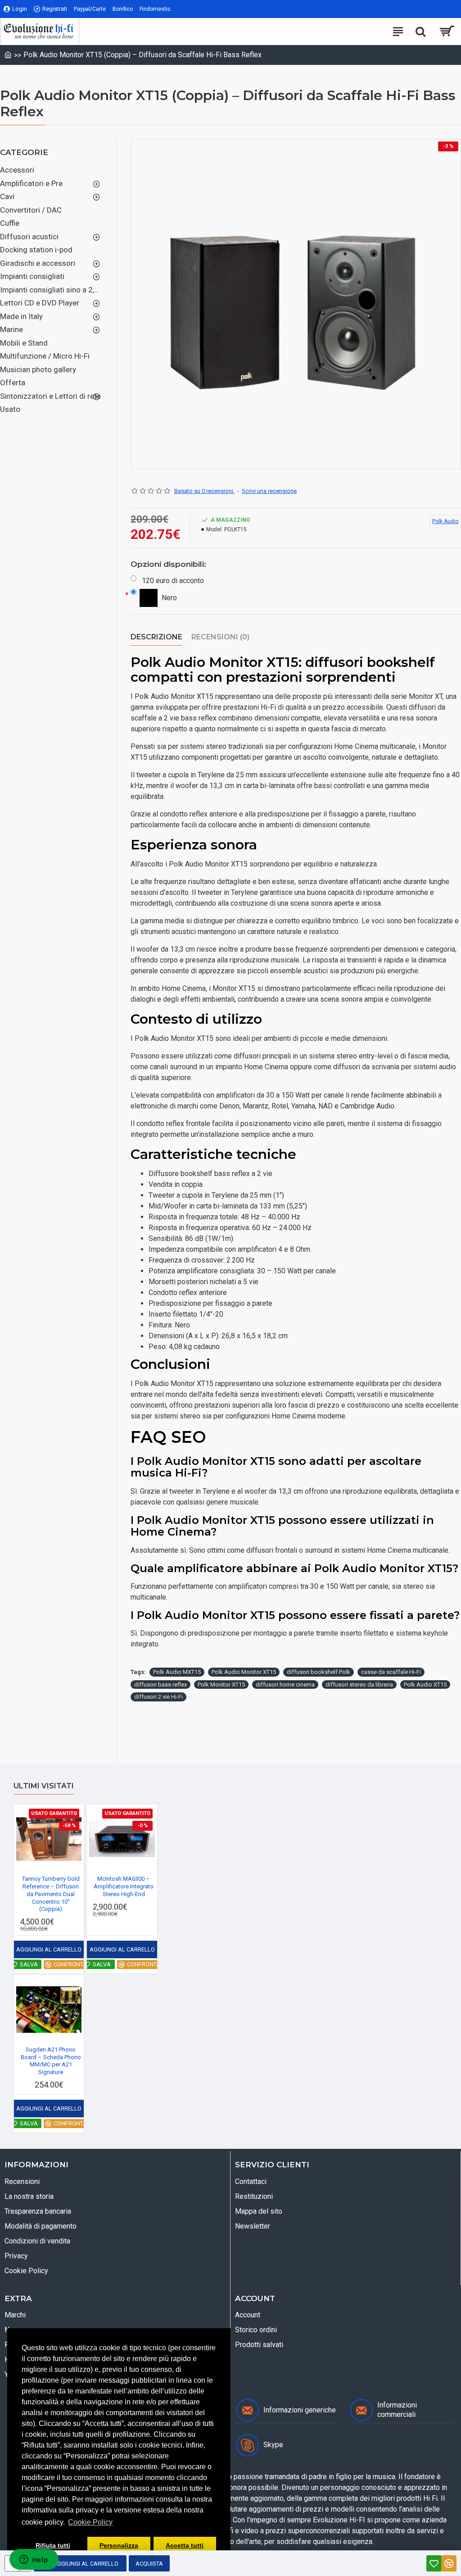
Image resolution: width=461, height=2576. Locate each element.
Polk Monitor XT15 (221, 1685)
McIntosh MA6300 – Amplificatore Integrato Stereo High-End (124, 1886)
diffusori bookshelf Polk (319, 1672)
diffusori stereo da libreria (359, 1685)
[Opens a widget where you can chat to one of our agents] (34, 2560)
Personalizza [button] (119, 2545)
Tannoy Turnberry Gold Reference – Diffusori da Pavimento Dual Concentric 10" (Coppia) (51, 1894)
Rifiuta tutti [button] (53, 2545)
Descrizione (156, 637)
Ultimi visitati (44, 1786)
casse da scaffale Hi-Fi (391, 1672)
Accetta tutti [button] (185, 2545)
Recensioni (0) (220, 637)
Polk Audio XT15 (425, 1685)
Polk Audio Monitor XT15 (244, 1672)
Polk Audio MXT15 (177, 1672)
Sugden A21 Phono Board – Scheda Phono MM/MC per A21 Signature (51, 2061)
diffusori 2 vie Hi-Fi (158, 1697)
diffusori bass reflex (160, 1685)
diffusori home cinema (285, 1685)
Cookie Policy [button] (90, 2522)
